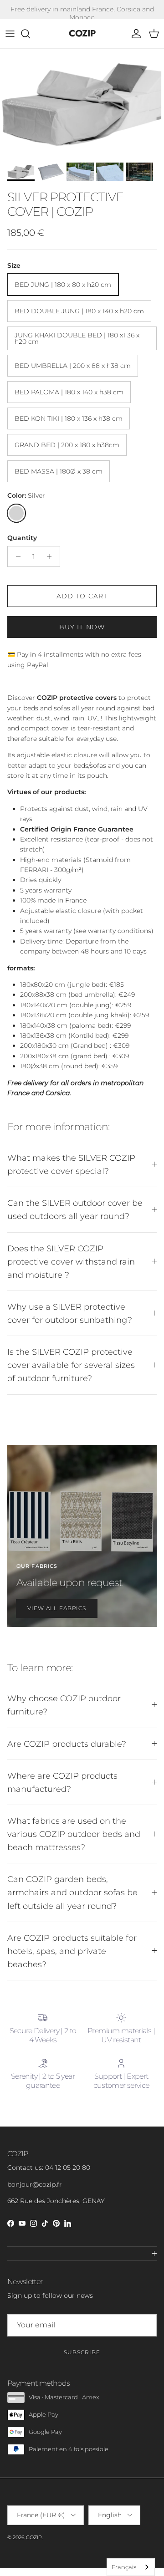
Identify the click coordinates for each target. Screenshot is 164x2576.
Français (124, 2567)
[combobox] (131, 2567)
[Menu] (10, 34)
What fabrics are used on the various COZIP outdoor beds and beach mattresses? (74, 1834)
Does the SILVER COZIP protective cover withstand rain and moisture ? (71, 1262)
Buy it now (82, 627)
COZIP (34, 2537)
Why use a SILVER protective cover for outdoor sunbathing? (70, 1313)
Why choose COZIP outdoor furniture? (64, 1705)
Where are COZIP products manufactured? (62, 1782)
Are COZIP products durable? (67, 1744)
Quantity (22, 538)
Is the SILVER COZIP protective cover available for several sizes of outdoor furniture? (71, 1365)
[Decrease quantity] (16, 556)
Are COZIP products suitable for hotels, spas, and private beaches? (72, 1951)
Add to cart (82, 596)
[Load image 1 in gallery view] (82, 103)
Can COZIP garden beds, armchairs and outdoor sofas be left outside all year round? (72, 1892)
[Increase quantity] (52, 556)
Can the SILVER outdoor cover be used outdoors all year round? (75, 1209)
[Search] (30, 34)
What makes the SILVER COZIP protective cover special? (71, 1164)
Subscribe (82, 2352)
